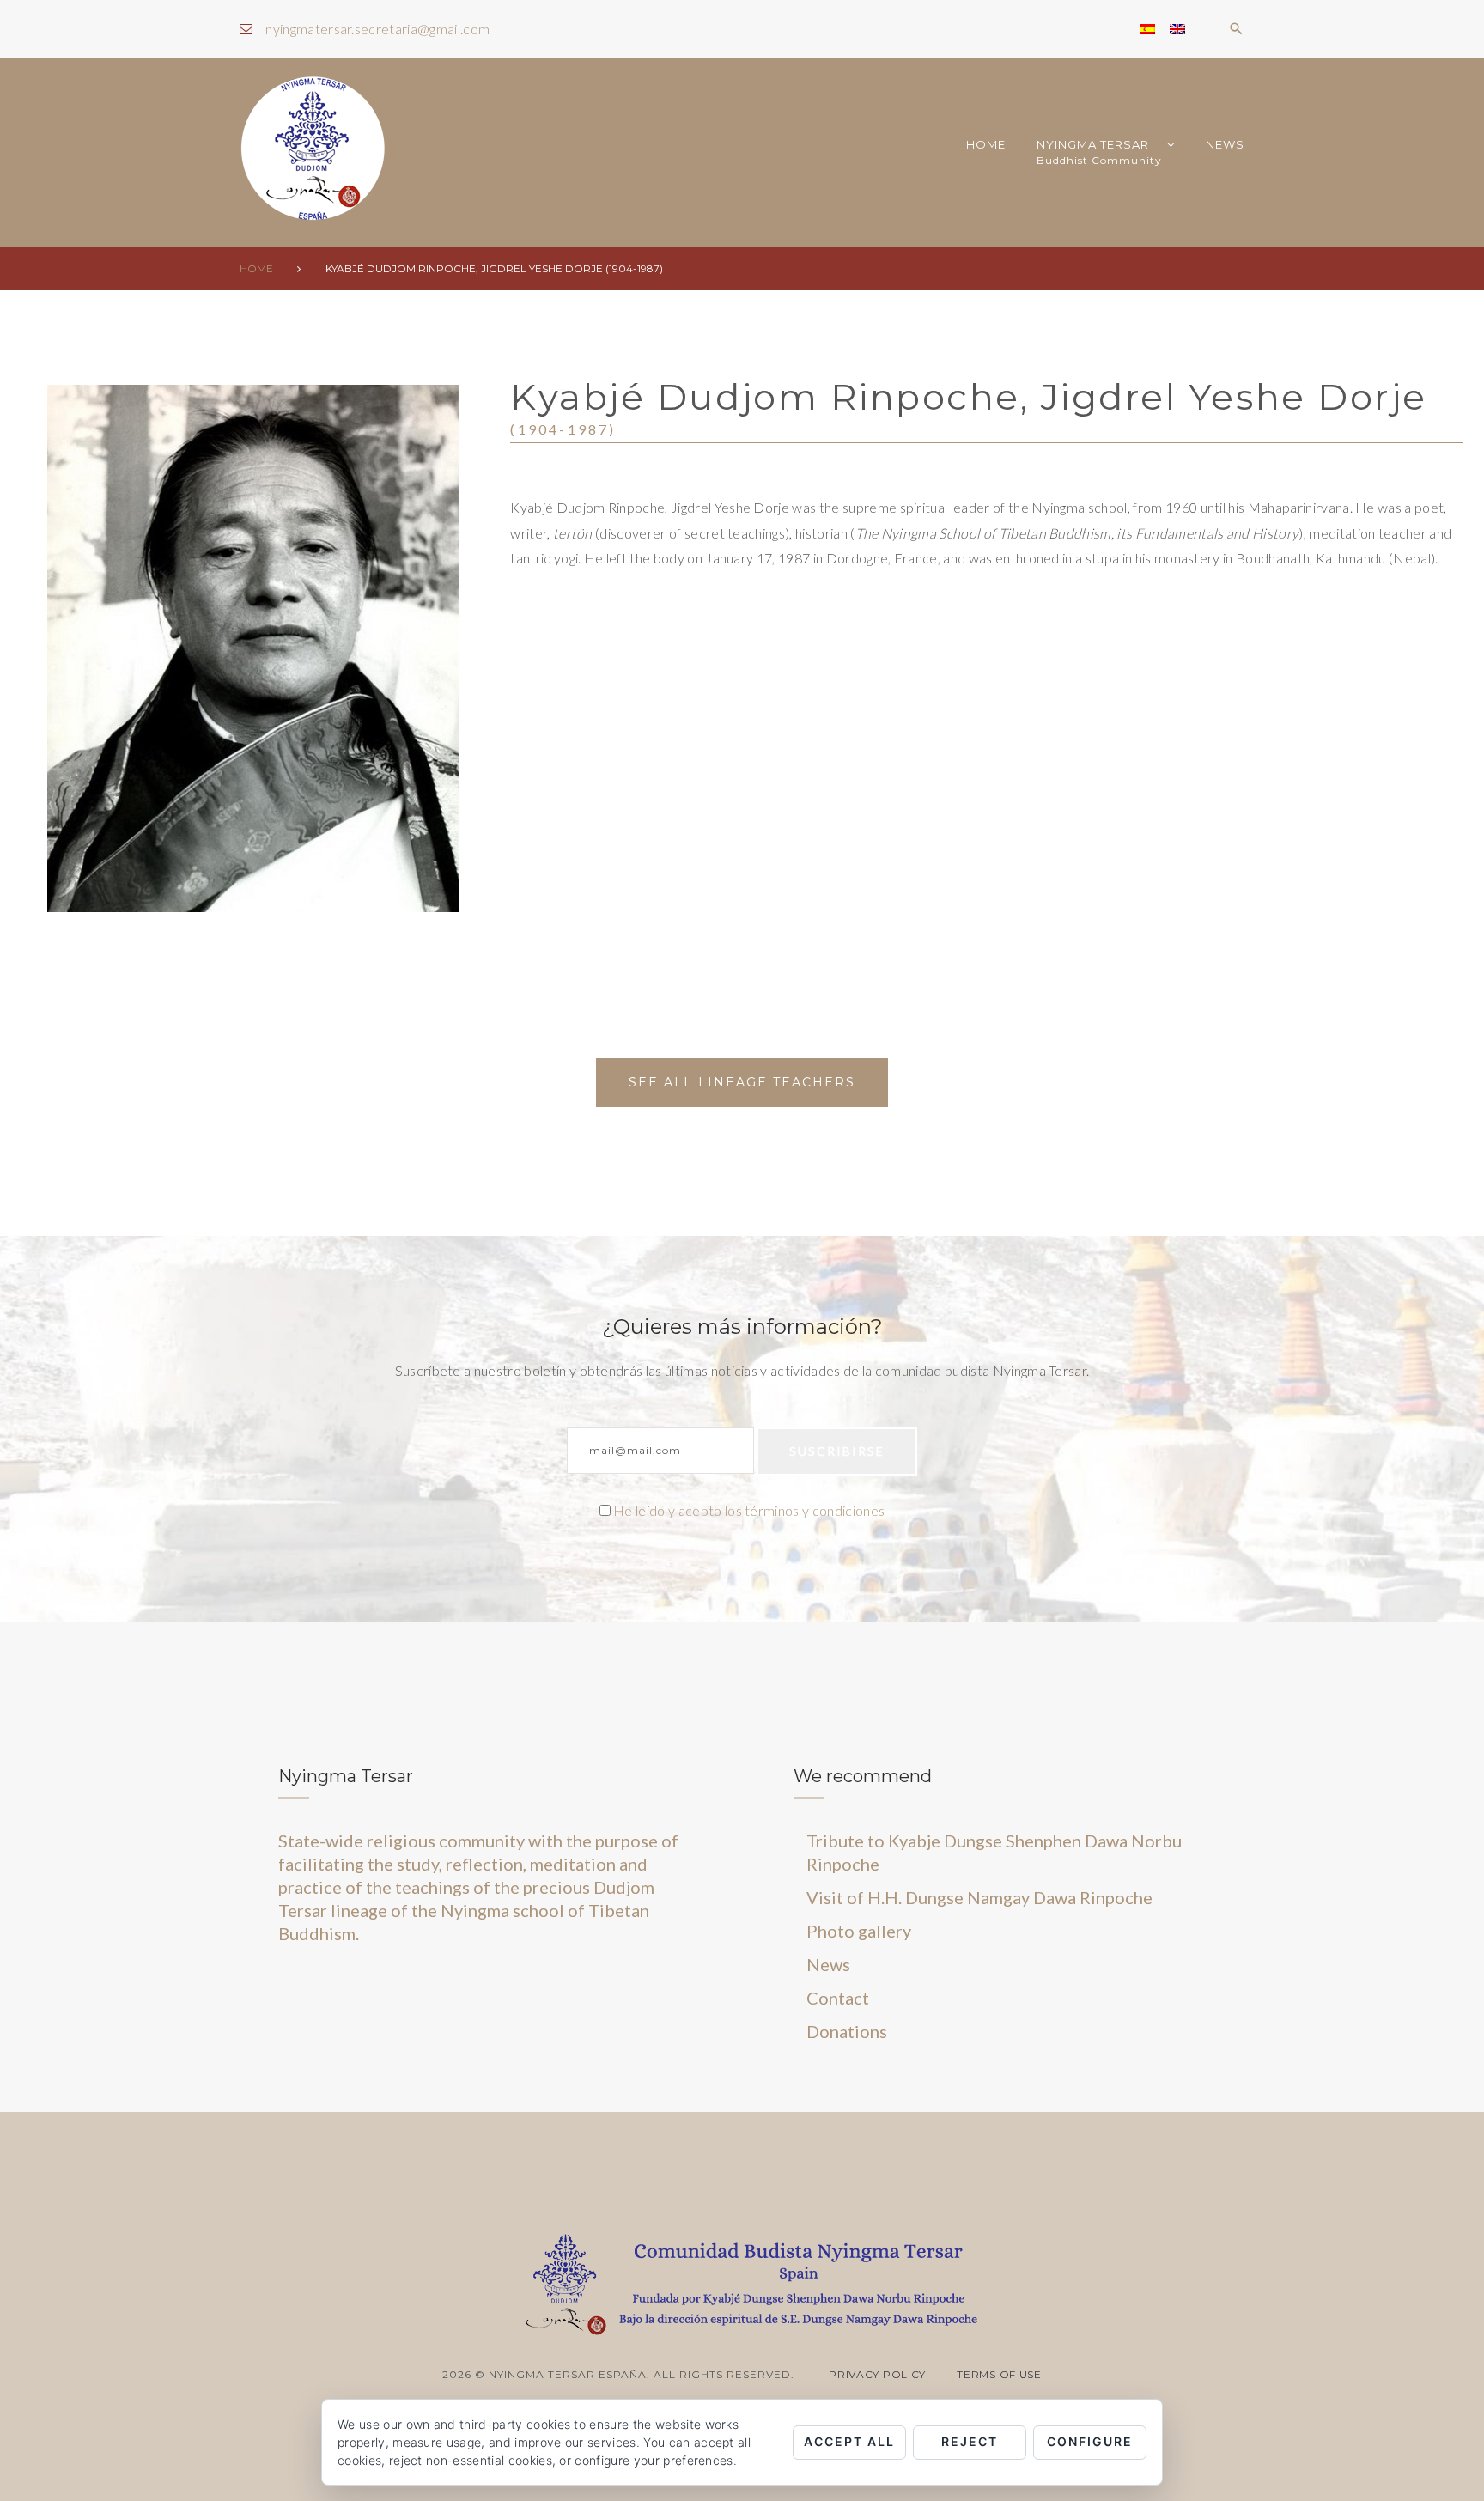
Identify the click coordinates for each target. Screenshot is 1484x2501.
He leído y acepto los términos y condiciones (749, 1510)
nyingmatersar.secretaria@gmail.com (377, 29)
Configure (1090, 2441)
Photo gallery (859, 1931)
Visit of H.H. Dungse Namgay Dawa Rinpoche (979, 1897)
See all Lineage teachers (742, 1082)
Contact (838, 1998)
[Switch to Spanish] (1147, 29)
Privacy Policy (877, 2374)
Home (256, 268)
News (1225, 144)
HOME (986, 144)
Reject (970, 2441)
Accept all (849, 2441)
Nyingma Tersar (1099, 152)
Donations (847, 2031)
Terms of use (999, 2374)
